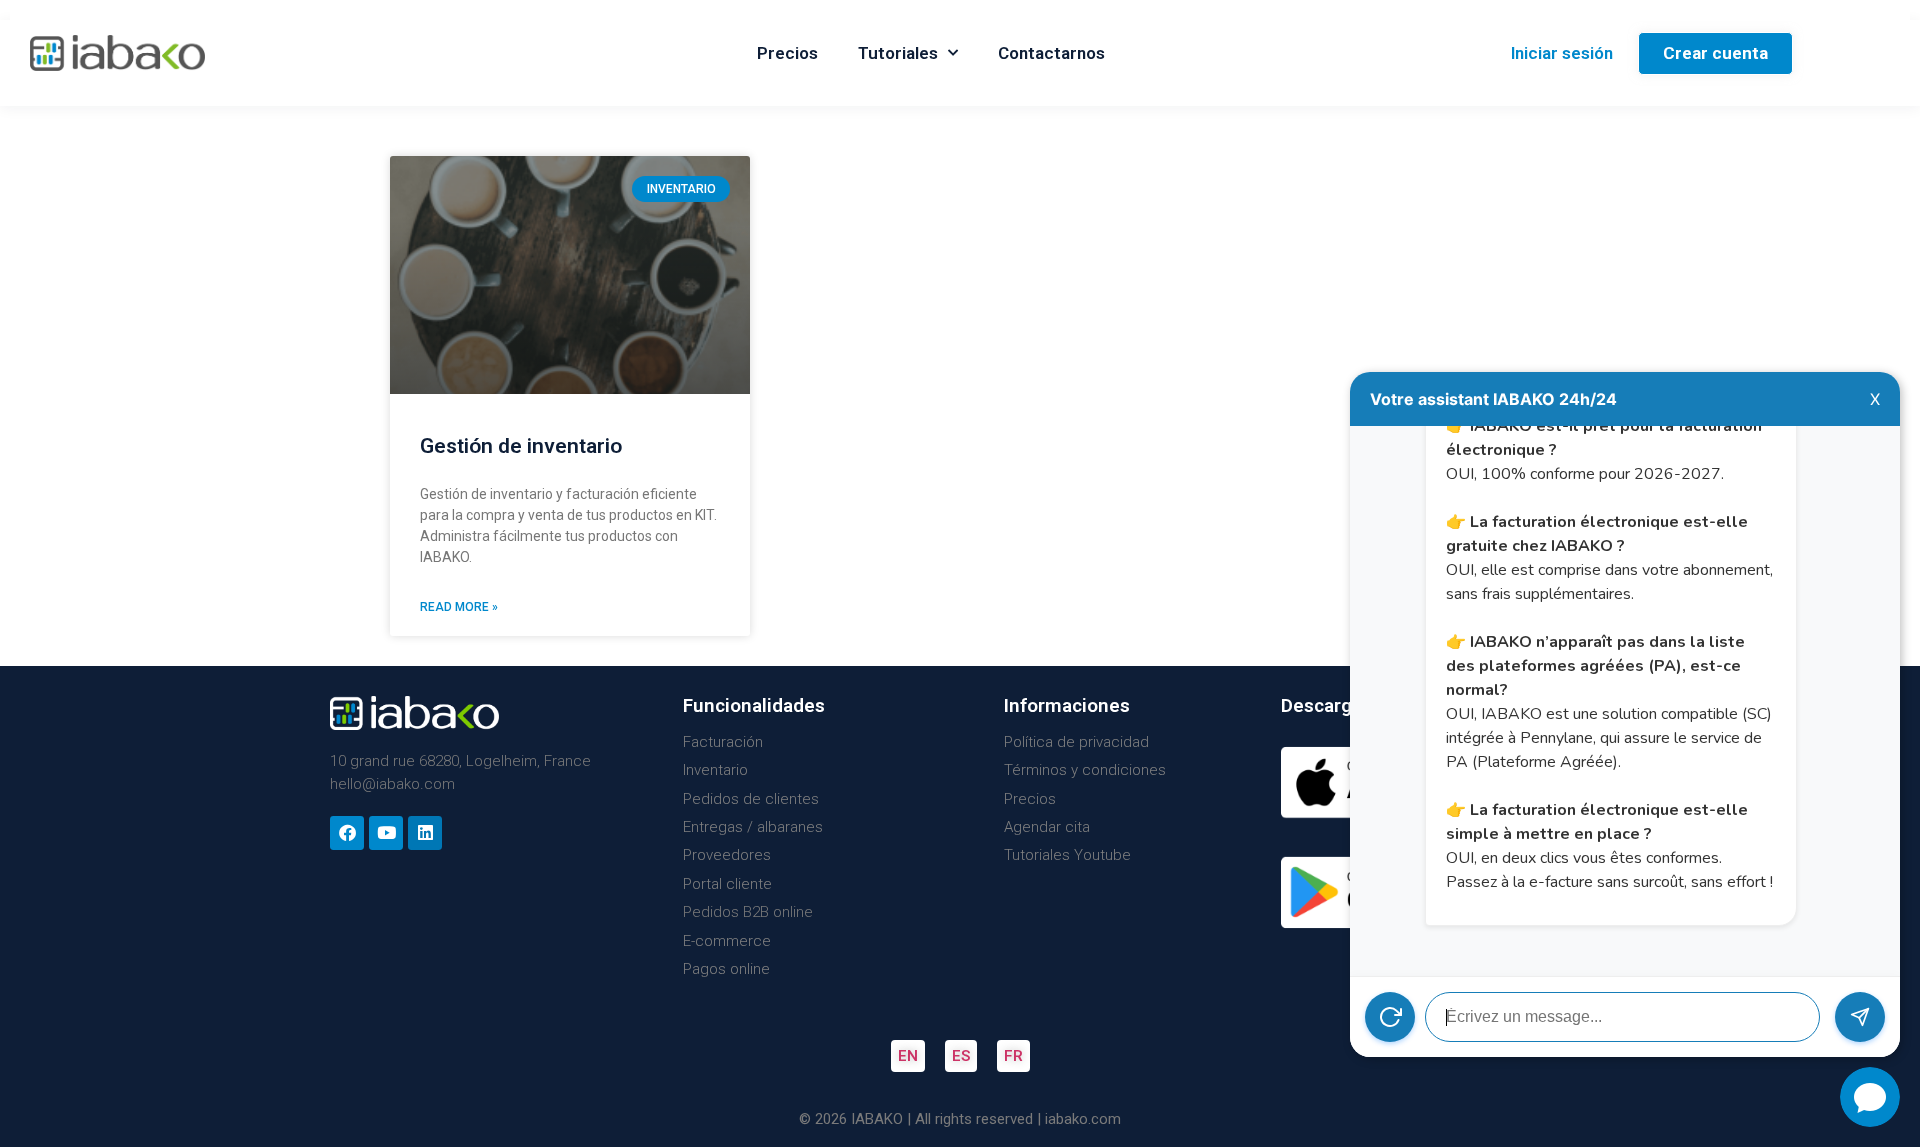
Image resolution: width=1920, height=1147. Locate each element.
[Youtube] (386, 833)
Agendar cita (1047, 827)
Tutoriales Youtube (1067, 855)
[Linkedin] (425, 833)
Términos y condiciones (1085, 770)
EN (908, 1056)
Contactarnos (1051, 53)
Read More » (459, 607)
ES (961, 1056)
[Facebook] (347, 833)
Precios (787, 53)
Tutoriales (898, 53)
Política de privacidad (1076, 742)
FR (1013, 1056)
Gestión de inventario (521, 446)
